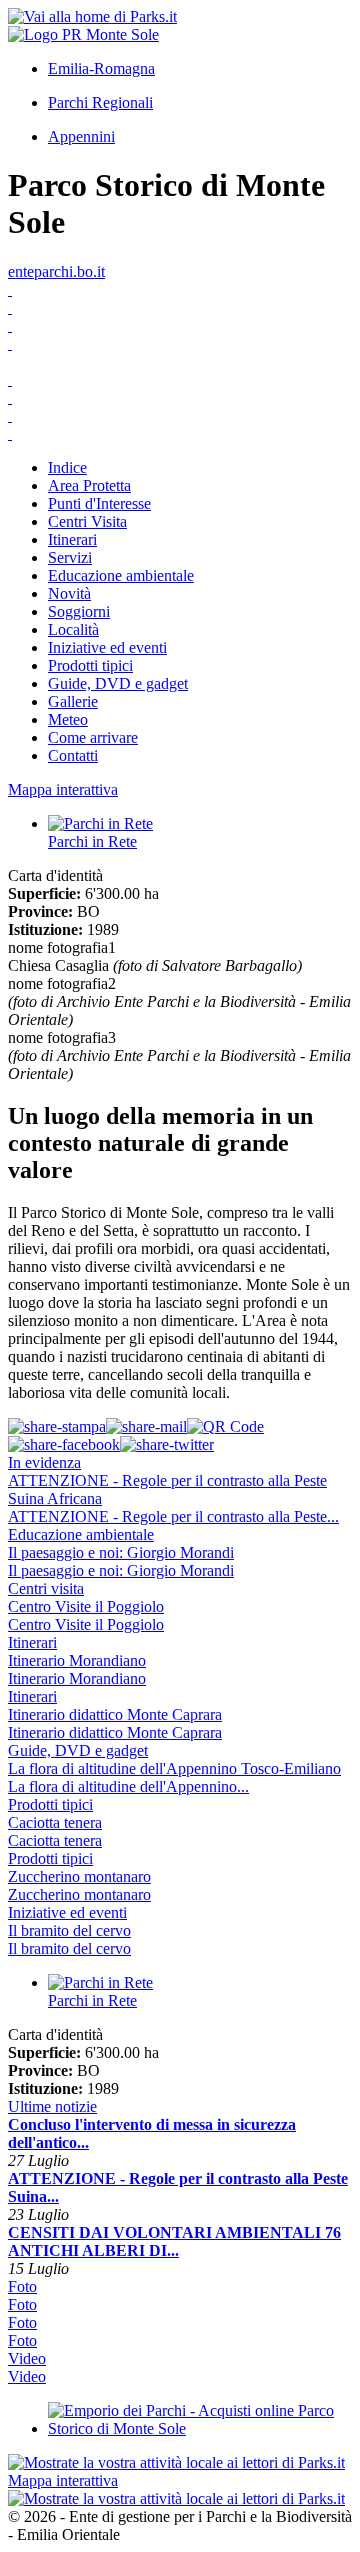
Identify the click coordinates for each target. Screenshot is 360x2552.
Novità (69, 593)
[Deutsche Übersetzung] (180, 326)
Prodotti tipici (90, 665)
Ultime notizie (52, 2106)
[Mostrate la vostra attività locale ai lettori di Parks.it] (176, 2462)
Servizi (70, 557)
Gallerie (73, 701)
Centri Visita (87, 521)
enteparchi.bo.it (56, 271)
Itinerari (72, 539)
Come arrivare (93, 737)
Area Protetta (89, 485)
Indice (67, 467)
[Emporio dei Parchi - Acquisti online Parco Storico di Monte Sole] (200, 2428)
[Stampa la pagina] (57, 1426)
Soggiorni (79, 611)
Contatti (73, 755)
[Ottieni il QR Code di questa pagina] (225, 1426)
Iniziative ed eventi (107, 647)
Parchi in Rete (92, 841)
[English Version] (180, 308)
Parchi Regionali (100, 102)
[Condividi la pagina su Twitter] (167, 1444)
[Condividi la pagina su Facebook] (64, 1444)
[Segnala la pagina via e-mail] (146, 1426)
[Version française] (180, 344)
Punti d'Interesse (99, 503)
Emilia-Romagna (101, 68)
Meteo (68, 719)
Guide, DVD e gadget (118, 683)
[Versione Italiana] (180, 290)
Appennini (81, 136)
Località (73, 629)
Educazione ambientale (121, 575)
